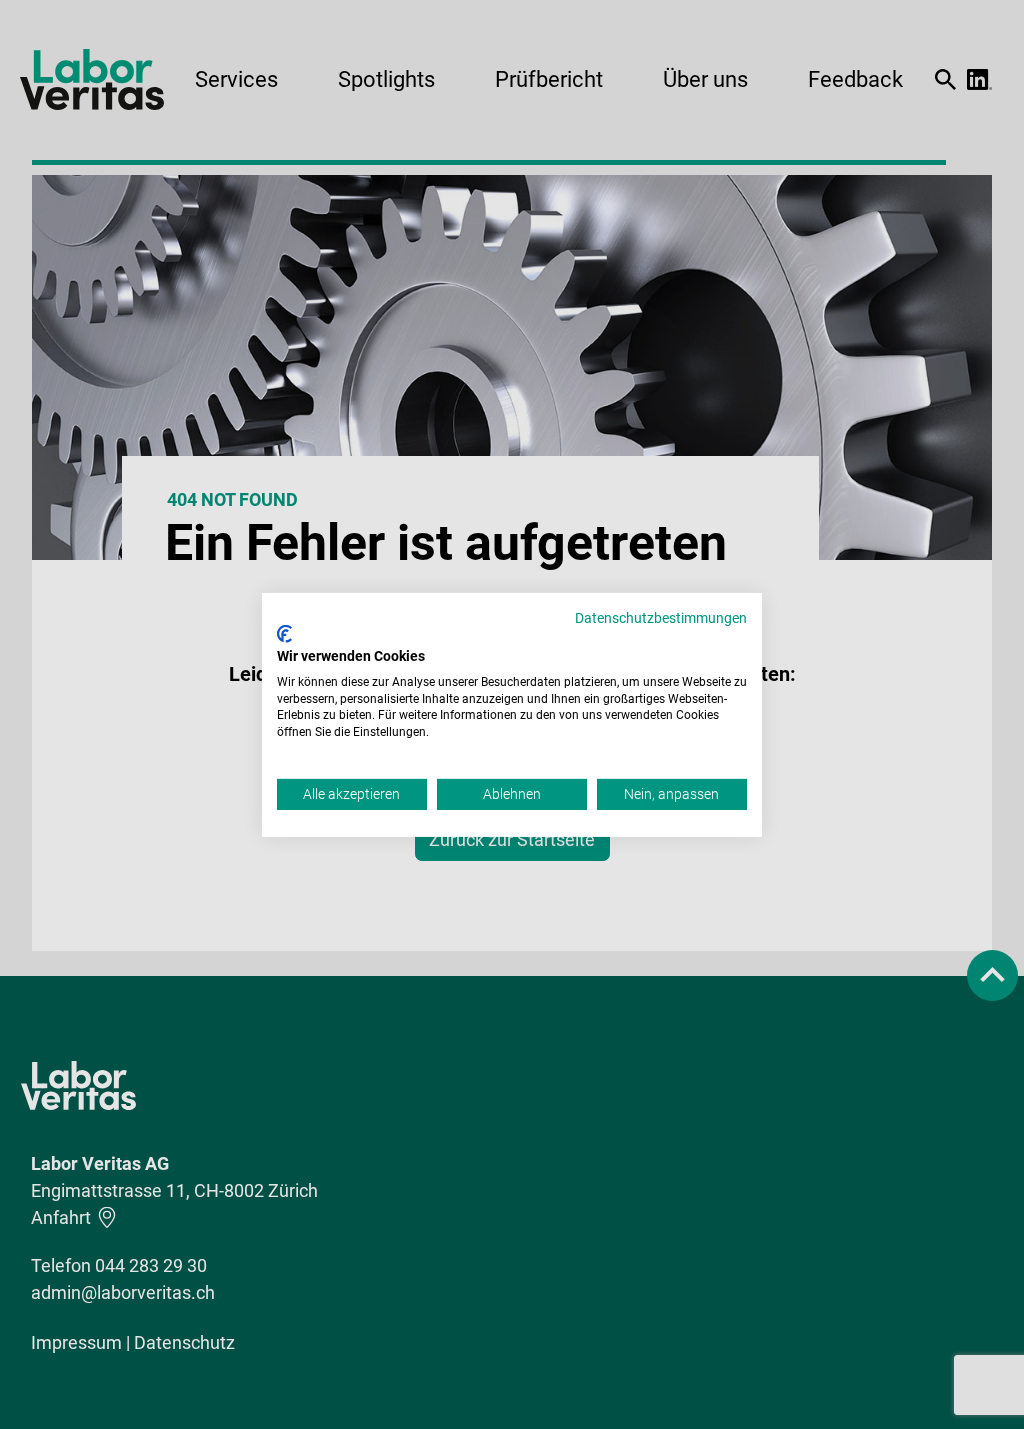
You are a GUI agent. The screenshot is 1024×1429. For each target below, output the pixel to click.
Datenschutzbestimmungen (661, 617)
